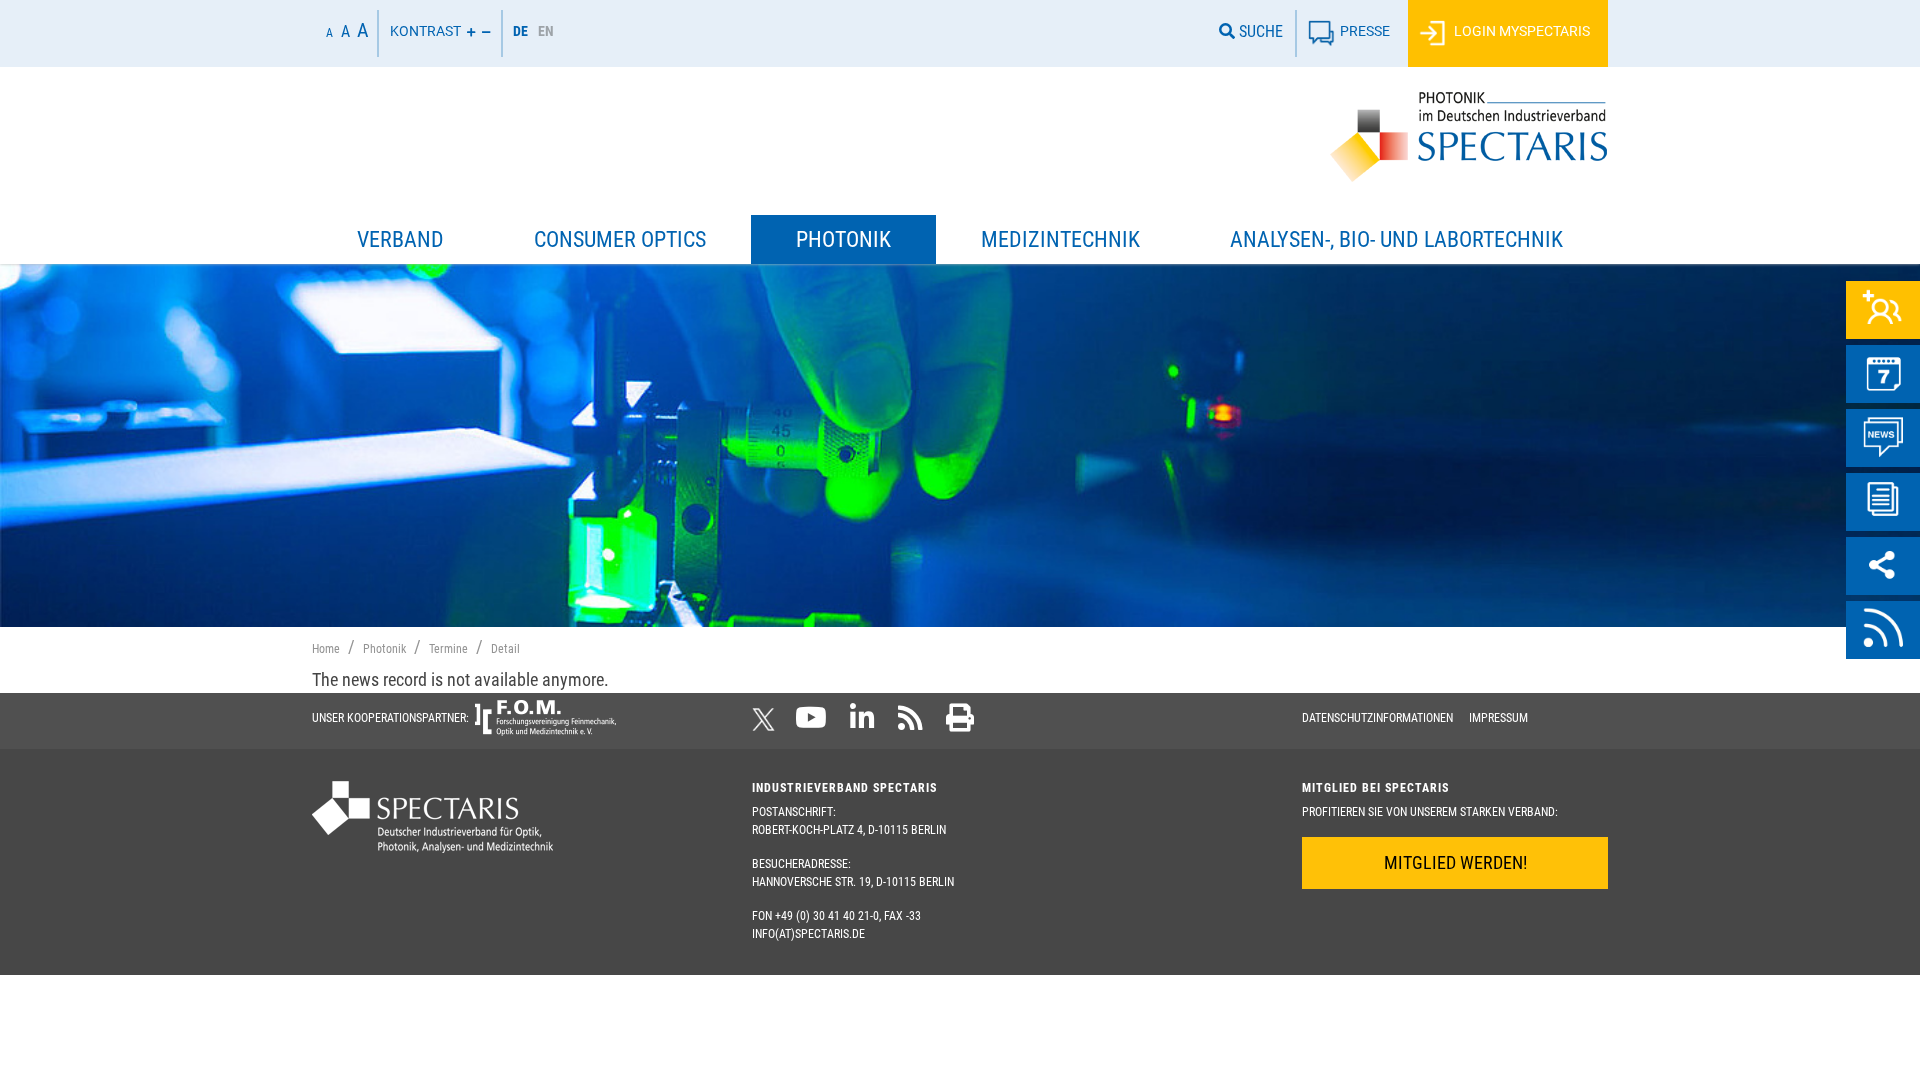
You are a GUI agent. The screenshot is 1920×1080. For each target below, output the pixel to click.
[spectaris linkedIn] (862, 724)
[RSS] (1883, 630)
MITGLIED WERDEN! (1455, 862)
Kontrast (425, 31)
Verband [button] (400, 239)
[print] (960, 724)
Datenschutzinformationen (1377, 718)
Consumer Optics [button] (620, 239)
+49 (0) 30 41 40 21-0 (827, 916)
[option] (546, 33)
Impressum (1498, 718)
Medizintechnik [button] (1060, 239)
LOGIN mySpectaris (1520, 31)
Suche (1259, 31)
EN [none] (546, 31)
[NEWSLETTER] (1883, 502)
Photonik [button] (843, 239)
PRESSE (1365, 31)
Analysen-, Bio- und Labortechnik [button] (1396, 239)
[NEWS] (1883, 438)
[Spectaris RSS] (910, 724)
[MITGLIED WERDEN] (1883, 310)
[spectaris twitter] (767, 724)
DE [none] (520, 31)
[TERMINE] (1883, 374)
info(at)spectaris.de (808, 934)
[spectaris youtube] (811, 724)
